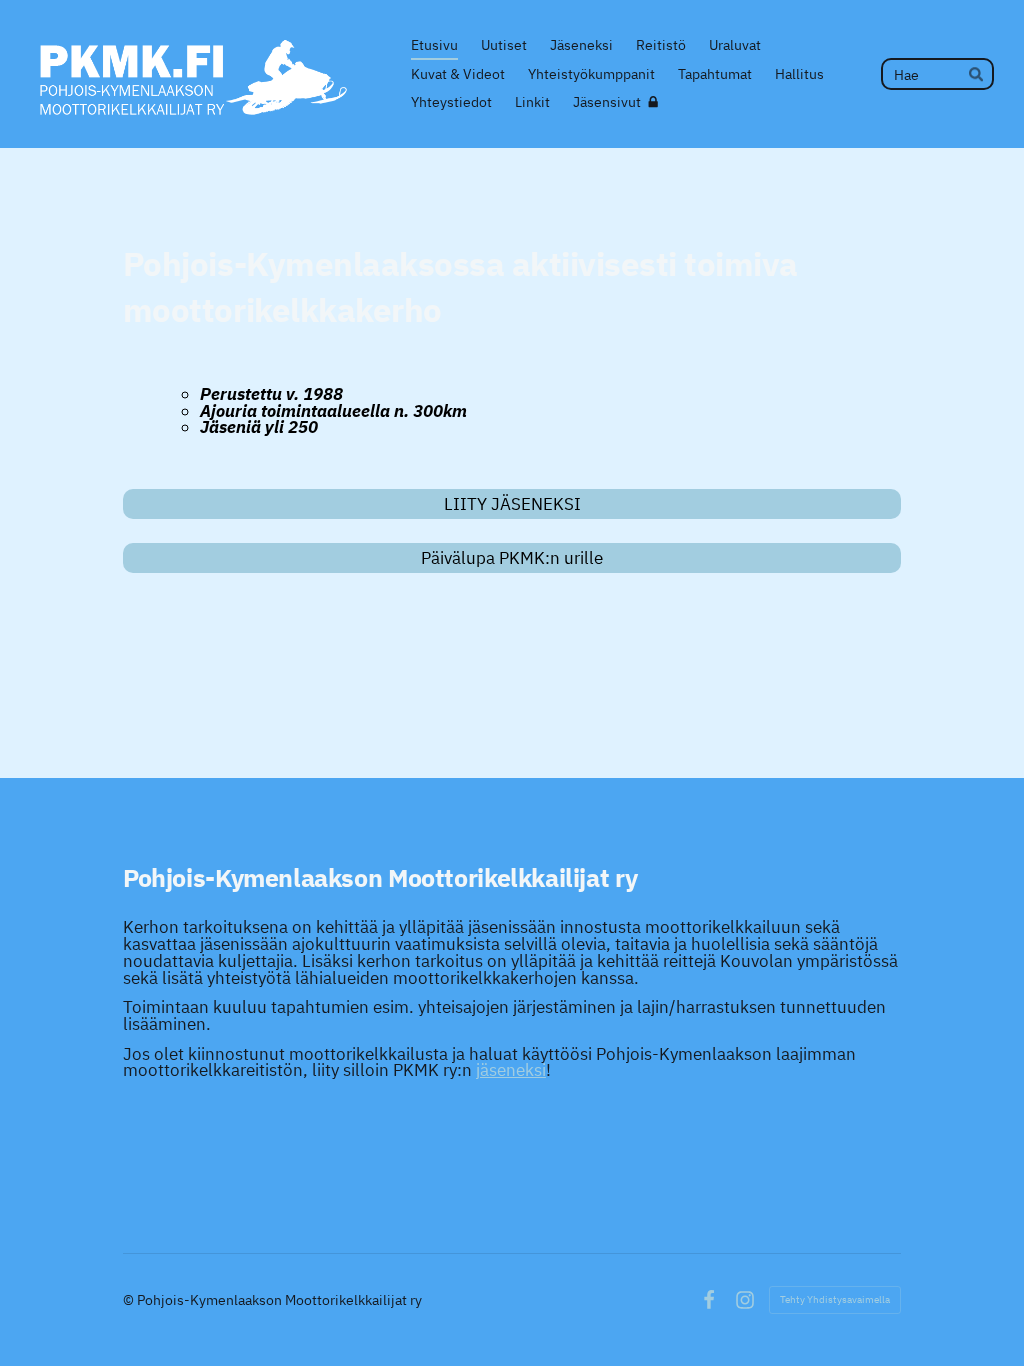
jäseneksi (511, 1070)
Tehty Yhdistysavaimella (835, 1299)
